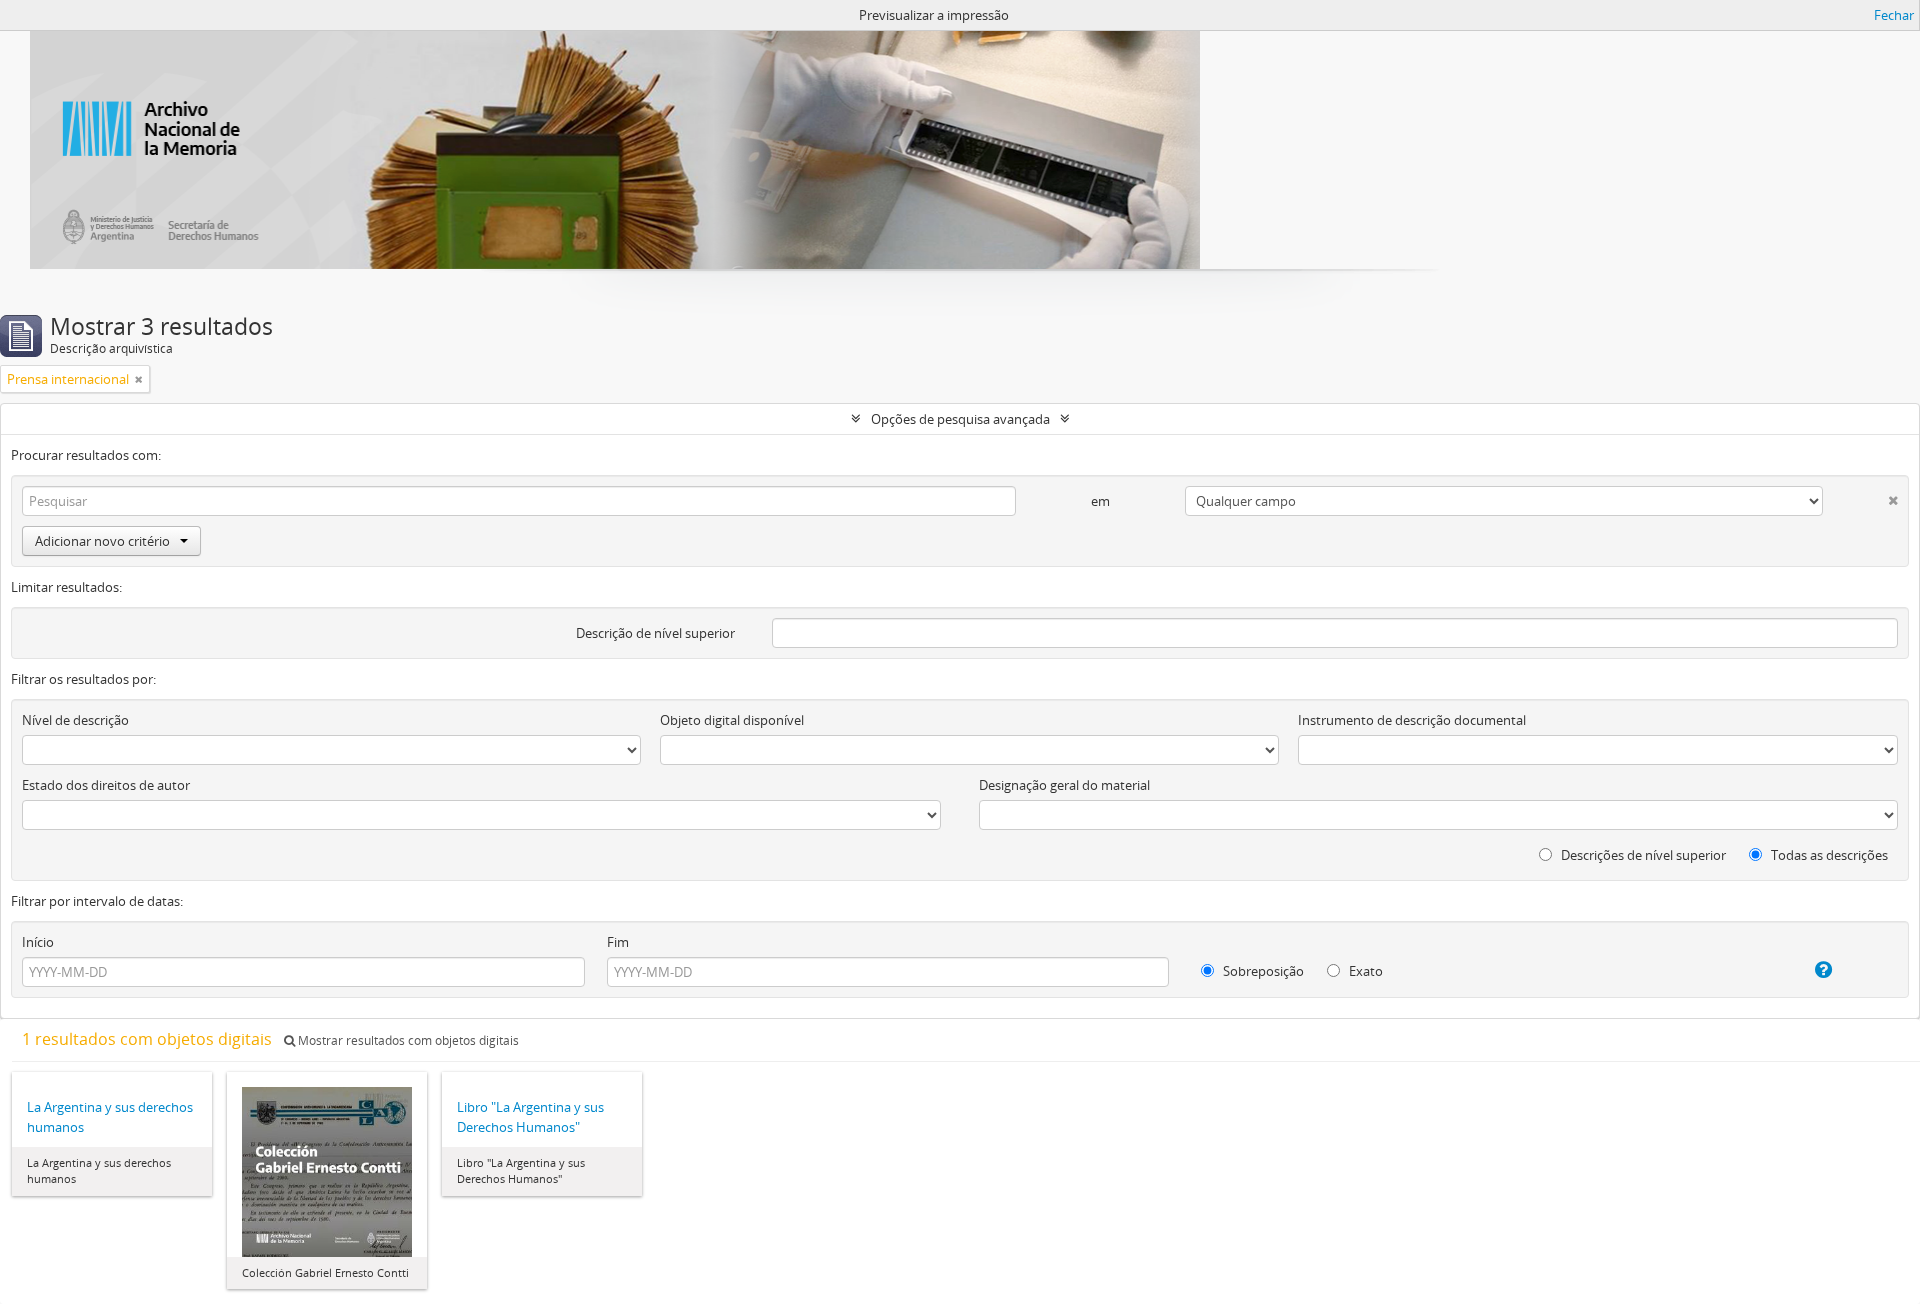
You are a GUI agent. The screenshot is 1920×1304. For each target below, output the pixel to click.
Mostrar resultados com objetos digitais (407, 1040)
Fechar (1894, 15)
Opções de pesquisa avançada (960, 419)
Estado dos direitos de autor (106, 785)
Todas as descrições (1828, 855)
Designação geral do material (1064, 785)
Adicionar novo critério (102, 541)
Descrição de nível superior (655, 633)
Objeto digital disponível (732, 720)
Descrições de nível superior (1642, 855)
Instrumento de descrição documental (1412, 720)
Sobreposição (1262, 971)
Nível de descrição (75, 720)
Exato (1364, 971)
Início (38, 942)
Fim (618, 942)
